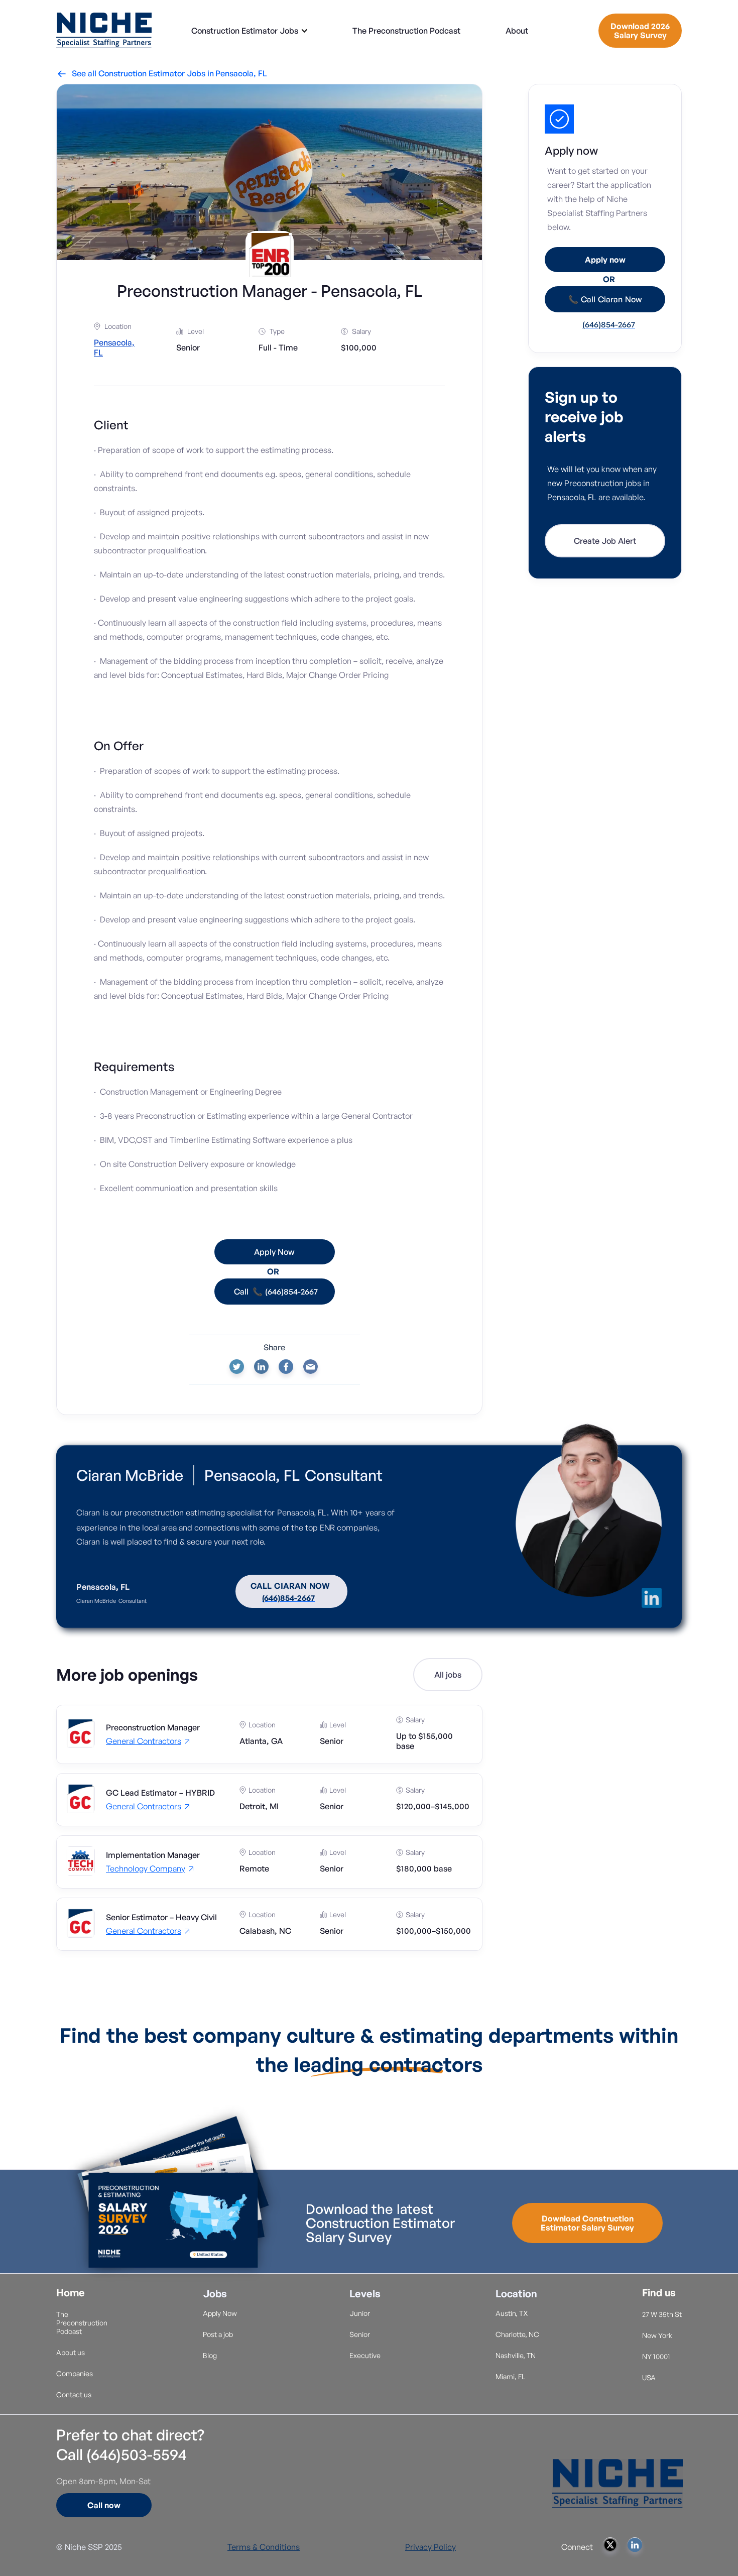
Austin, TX (512, 2313)
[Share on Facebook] (286, 1367)
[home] (104, 30)
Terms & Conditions (264, 2547)
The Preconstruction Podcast (406, 31)
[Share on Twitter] (237, 1367)
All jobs (448, 1675)
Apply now (605, 260)
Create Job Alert (605, 541)
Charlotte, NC (517, 2334)
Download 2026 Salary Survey (640, 31)
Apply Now (220, 2313)
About (517, 31)
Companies (75, 2373)
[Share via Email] (311, 1367)
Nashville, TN (516, 2355)
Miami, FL (510, 2376)
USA (649, 2377)
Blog (210, 2355)
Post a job (218, 2334)
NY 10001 (656, 2356)
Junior (360, 2313)
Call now (104, 2505)
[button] (250, 31)
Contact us (74, 2394)
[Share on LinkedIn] (261, 1367)
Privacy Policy (430, 2547)
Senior (360, 2334)
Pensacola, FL (241, 73)
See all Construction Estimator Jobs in (136, 73)
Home (71, 2293)
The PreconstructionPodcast (82, 2323)
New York (657, 2335)
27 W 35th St (662, 2314)
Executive (365, 2355)
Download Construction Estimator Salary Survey (587, 2223)
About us (71, 2352)
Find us (659, 2293)
